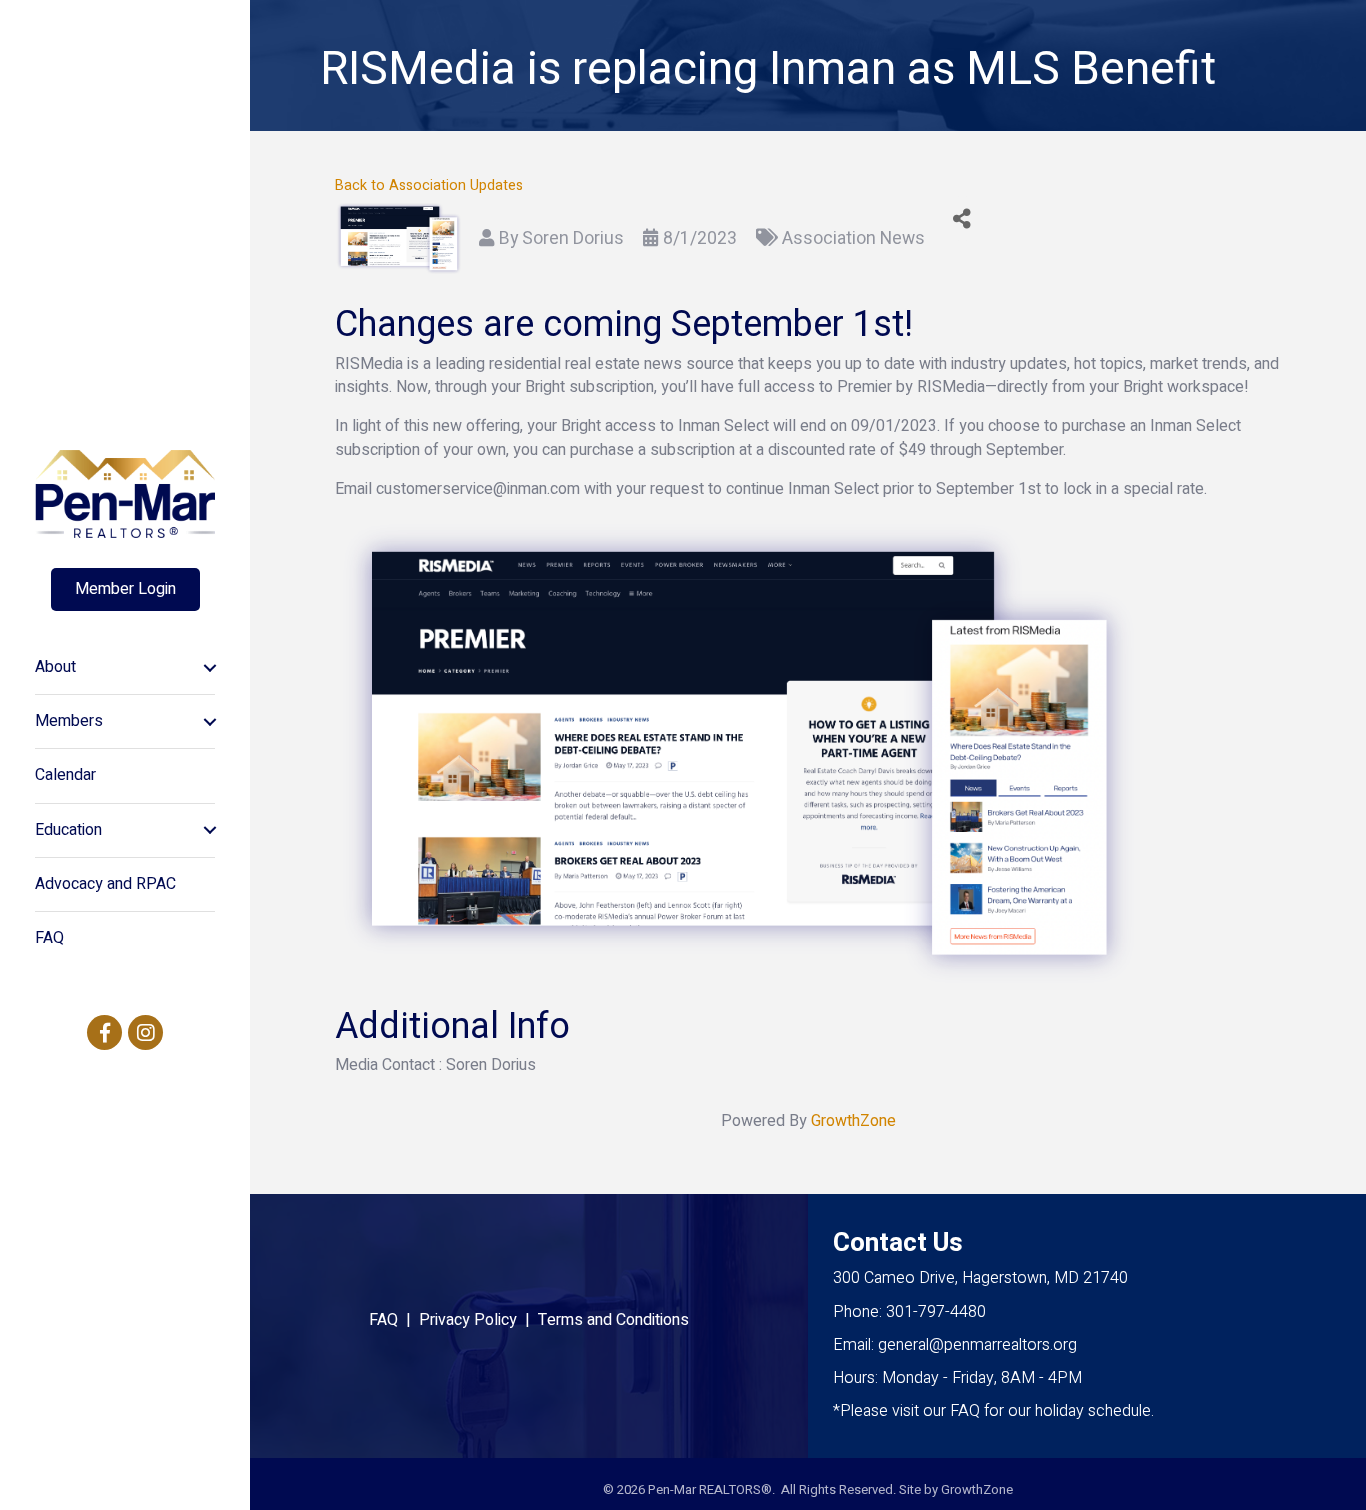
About (55, 667)
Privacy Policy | (478, 1320)
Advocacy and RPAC (105, 884)
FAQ (49, 938)
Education (68, 830)
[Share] (962, 218)
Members (69, 721)
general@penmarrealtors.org (977, 1345)
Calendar (65, 775)
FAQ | (394, 1320)
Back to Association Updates (429, 185)
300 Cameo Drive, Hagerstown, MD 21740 (980, 1278)
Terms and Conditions (613, 1320)
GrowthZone (853, 1121)
